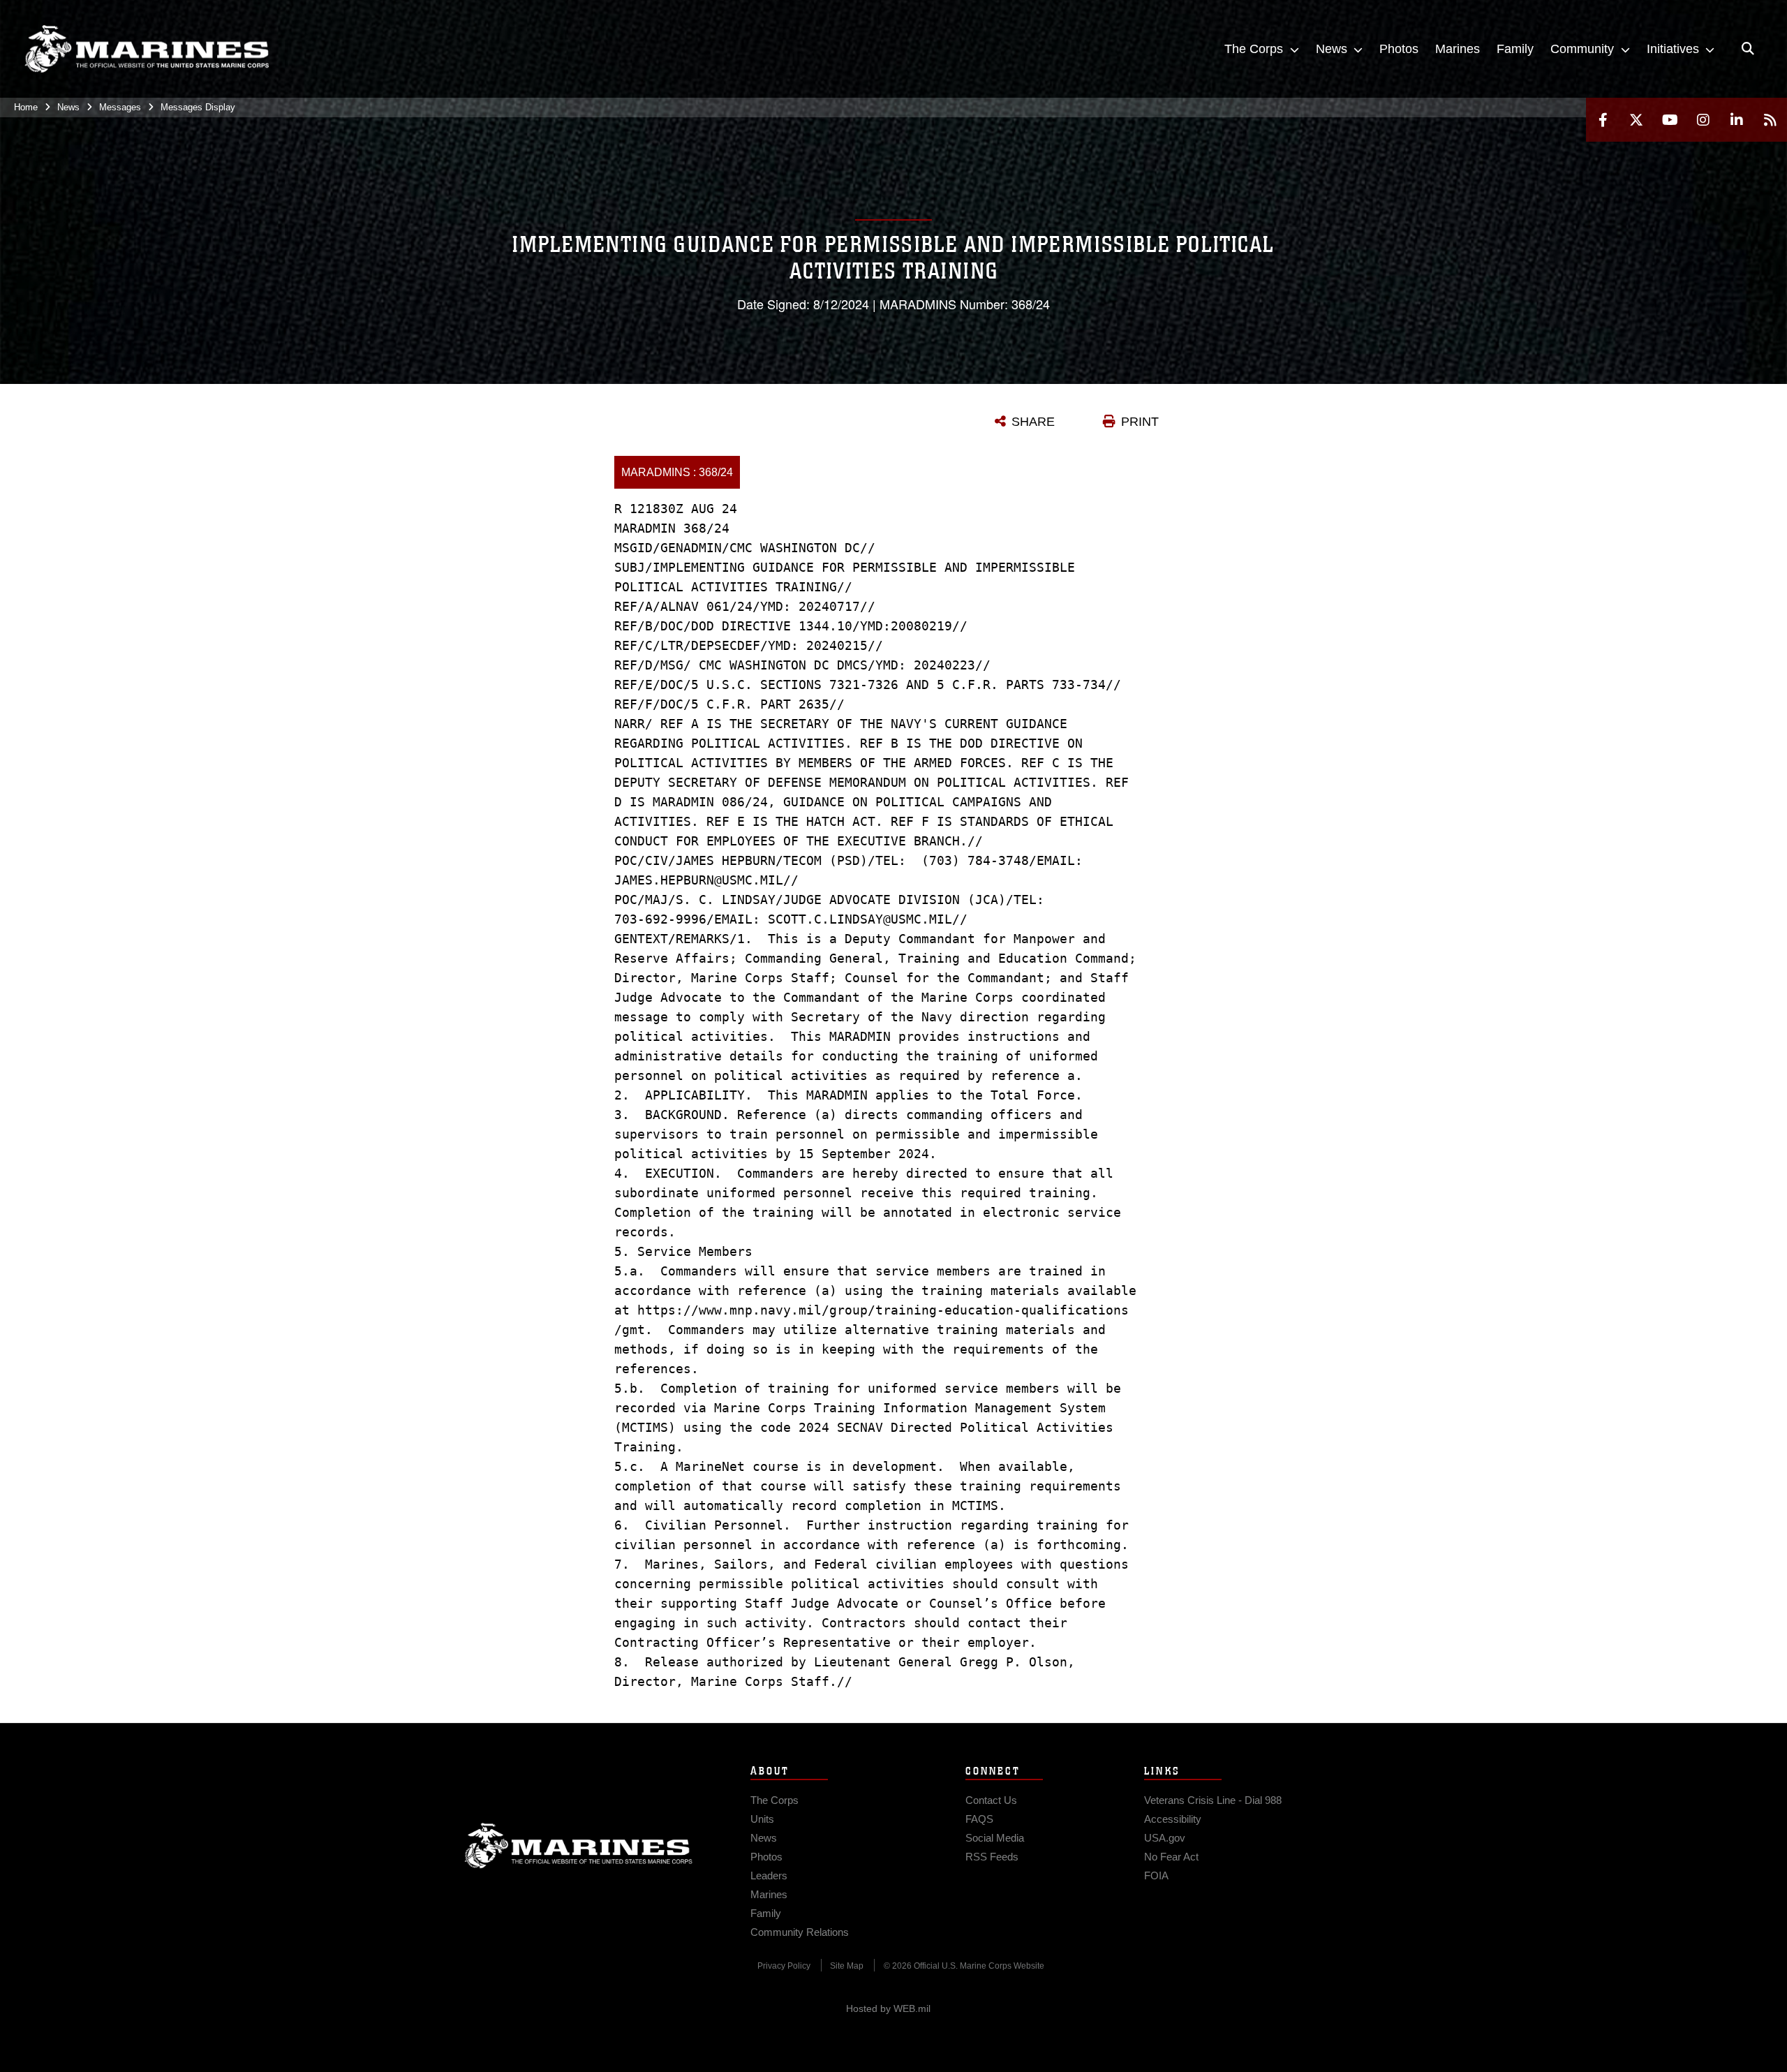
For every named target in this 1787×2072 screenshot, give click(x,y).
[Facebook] (1603, 120)
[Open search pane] (1748, 49)
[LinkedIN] (1737, 120)
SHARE (1033, 422)
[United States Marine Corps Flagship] (147, 49)
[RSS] (1770, 120)
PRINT (1140, 422)
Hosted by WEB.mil (888, 2008)
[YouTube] (1670, 120)
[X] (1636, 120)
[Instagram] (1703, 120)
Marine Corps (579, 1846)
